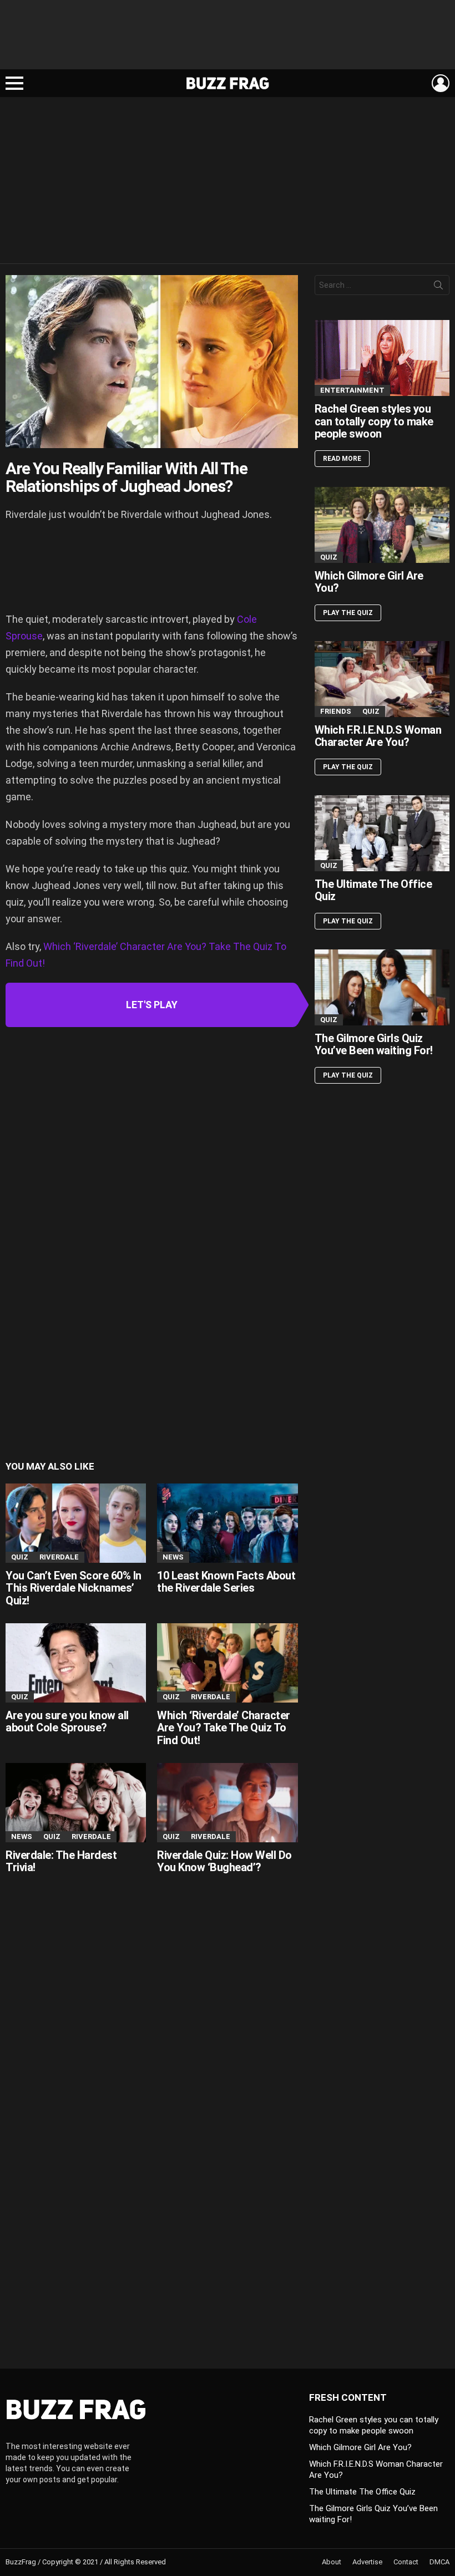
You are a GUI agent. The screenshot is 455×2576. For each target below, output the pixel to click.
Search (438, 287)
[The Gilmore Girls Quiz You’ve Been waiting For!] (382, 987)
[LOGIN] (441, 83)
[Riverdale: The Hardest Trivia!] (76, 1803)
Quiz (20, 1557)
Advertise (367, 2562)
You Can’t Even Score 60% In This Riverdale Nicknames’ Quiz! (74, 1588)
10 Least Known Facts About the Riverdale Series (226, 1582)
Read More (342, 459)
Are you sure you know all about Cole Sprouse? (67, 1722)
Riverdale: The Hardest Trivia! (61, 1861)
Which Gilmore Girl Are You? (369, 582)
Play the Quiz (348, 613)
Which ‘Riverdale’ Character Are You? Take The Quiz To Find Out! (224, 1728)
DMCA (439, 2562)
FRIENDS (336, 711)
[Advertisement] (228, 39)
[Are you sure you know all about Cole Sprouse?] (76, 1663)
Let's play (152, 1005)
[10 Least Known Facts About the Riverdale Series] (227, 1523)
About (332, 2562)
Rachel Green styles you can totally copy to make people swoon (374, 421)
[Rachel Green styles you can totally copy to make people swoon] (382, 358)
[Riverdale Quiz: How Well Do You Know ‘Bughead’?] (227, 1803)
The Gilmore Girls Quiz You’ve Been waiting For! (374, 1045)
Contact (406, 2562)
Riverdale (59, 1557)
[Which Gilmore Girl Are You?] (382, 525)
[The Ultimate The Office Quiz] (382, 833)
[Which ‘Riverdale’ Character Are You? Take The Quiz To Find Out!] (227, 1663)
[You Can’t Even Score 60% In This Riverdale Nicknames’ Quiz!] (76, 1523)
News (173, 1557)
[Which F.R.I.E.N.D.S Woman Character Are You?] (382, 679)
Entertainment (352, 390)
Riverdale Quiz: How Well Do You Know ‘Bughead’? (224, 1861)
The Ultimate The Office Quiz (373, 890)
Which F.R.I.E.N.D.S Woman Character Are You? (378, 736)
